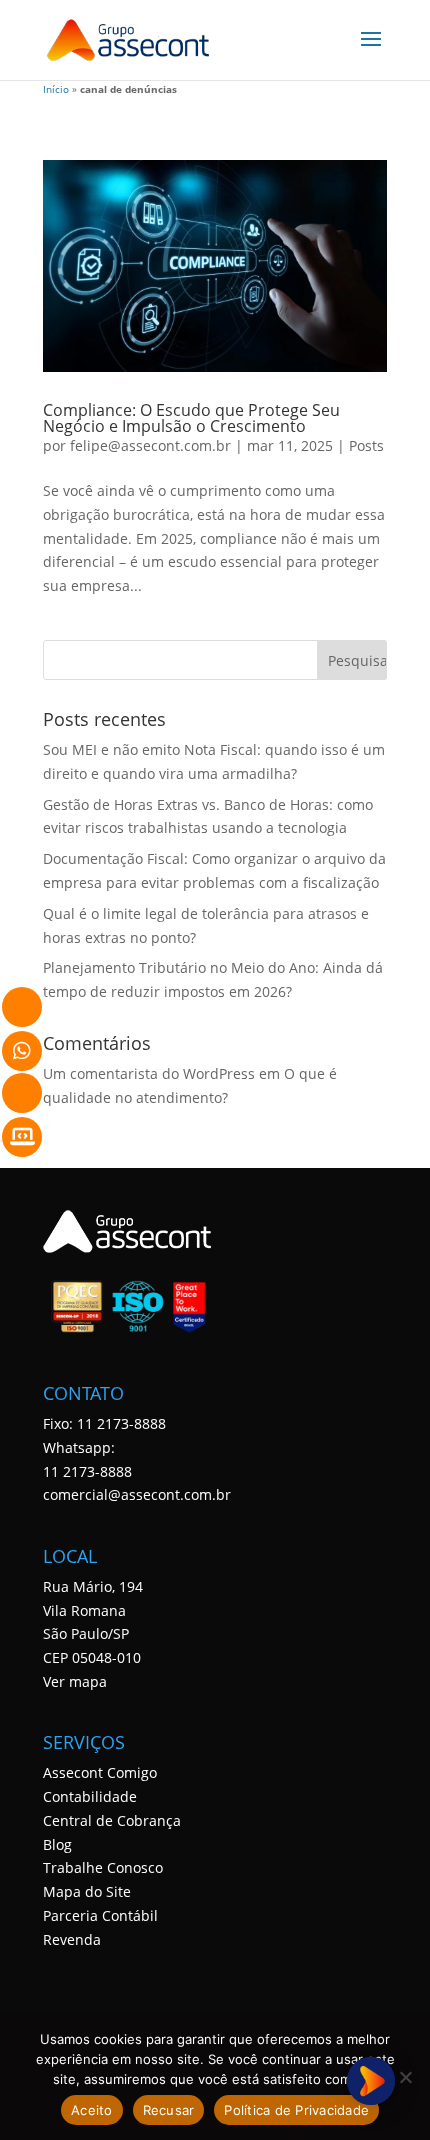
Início (56, 89)
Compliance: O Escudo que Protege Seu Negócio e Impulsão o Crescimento (191, 418)
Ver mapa (75, 1681)
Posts (366, 445)
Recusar (169, 2110)
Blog (57, 1844)
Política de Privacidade (296, 2110)
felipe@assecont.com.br (150, 445)
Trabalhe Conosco (103, 1867)
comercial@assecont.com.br (137, 1494)
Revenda (72, 1939)
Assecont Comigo (100, 1772)
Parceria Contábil (100, 1915)
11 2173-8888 (87, 1471)
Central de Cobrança (112, 1820)
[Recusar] (405, 2077)
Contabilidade (90, 1796)
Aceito (92, 2110)
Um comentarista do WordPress (149, 1073)
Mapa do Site (87, 1891)
